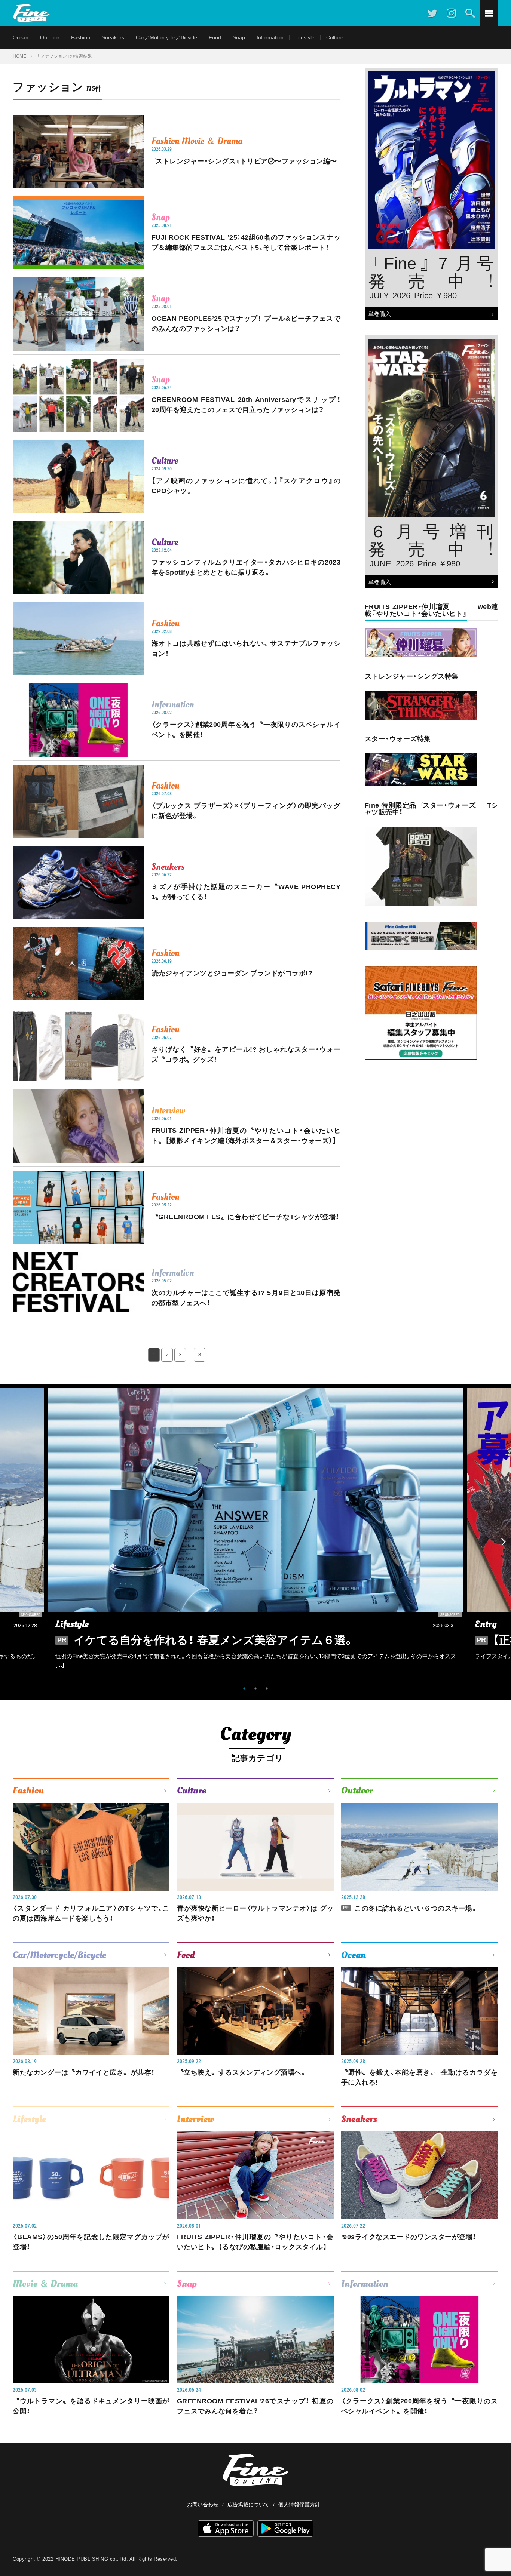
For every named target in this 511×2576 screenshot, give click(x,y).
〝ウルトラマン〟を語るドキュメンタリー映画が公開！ (91, 2406)
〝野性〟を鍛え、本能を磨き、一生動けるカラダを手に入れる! (420, 2077)
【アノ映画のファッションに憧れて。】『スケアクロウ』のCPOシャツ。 (246, 486)
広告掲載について (248, 2505)
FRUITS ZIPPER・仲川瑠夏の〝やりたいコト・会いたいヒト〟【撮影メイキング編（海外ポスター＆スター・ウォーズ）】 (246, 1136)
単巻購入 (378, 314)
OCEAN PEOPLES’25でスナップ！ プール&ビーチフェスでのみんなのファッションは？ (246, 324)
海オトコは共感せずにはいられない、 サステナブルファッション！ (246, 648)
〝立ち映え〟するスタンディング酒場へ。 (242, 2072)
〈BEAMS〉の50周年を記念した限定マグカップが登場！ (91, 2242)
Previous (7, 1542)
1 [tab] (244, 1688)
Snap (239, 37)
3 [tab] (267, 1688)
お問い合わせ (203, 2505)
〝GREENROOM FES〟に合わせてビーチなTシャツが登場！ (245, 1217)
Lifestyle (305, 37)
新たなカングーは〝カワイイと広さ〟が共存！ (84, 2072)
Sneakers (113, 37)
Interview (168, 1110)
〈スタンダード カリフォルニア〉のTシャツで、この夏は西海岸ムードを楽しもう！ (91, 1913)
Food (215, 37)
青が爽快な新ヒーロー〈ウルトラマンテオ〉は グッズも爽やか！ (255, 1913)
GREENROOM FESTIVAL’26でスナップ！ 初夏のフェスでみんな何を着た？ (255, 2406)
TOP (498, 2552)
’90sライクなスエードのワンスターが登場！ (409, 2237)
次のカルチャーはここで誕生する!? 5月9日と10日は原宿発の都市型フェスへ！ (246, 1298)
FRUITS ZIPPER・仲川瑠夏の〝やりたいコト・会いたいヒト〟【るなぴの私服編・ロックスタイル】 (255, 2242)
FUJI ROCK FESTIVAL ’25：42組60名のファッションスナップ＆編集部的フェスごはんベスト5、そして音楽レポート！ (246, 242)
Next (504, 1542)
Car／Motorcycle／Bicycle (166, 37)
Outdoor (50, 37)
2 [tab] (255, 1688)
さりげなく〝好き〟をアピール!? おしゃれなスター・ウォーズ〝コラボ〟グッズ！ (246, 1055)
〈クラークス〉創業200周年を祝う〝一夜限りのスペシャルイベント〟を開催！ (246, 730)
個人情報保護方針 (299, 2505)
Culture (335, 37)
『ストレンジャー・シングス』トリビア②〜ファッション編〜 (244, 161)
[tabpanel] (256, 1534)
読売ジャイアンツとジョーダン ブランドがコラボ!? (232, 973)
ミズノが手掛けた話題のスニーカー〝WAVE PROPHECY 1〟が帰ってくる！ (246, 892)
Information (270, 37)
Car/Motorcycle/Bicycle (59, 1955)
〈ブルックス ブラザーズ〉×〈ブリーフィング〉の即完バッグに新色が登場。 (246, 811)
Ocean (21, 37)
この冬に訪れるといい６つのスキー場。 (411, 1908)
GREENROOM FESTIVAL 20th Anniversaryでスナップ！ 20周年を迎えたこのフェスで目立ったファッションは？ (246, 405)
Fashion (81, 37)
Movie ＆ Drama (212, 141)
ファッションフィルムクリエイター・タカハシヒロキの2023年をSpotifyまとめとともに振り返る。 (246, 567)
